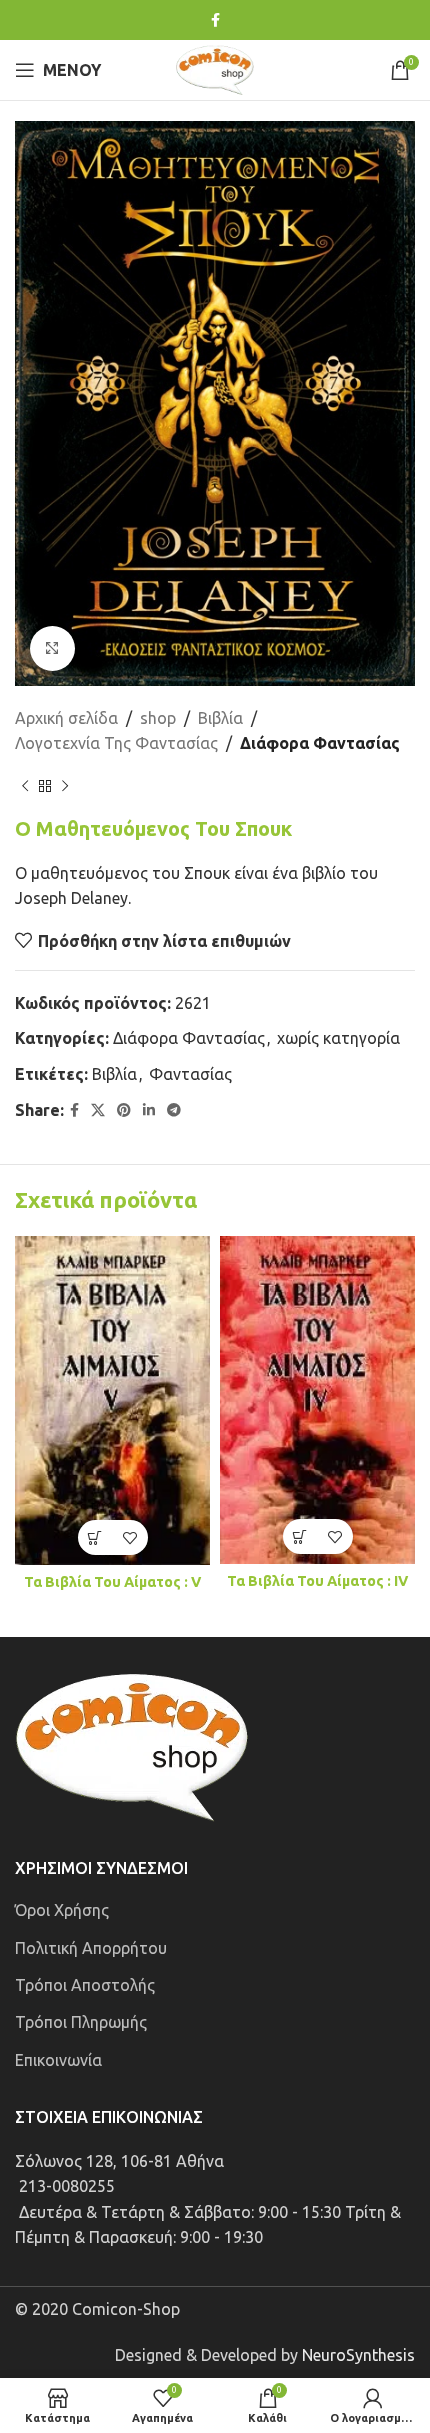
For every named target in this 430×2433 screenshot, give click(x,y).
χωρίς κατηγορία (338, 1038)
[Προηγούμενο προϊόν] (25, 787)
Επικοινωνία (58, 2060)
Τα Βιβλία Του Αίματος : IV (317, 1581)
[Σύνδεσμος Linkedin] (149, 1110)
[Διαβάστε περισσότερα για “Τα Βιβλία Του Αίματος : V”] (95, 1537)
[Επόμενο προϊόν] (65, 787)
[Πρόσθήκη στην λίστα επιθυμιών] (130, 1537)
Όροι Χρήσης (62, 1910)
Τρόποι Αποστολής (85, 1985)
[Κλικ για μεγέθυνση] (52, 648)
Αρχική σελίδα (66, 718)
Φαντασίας (190, 1074)
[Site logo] (215, 68)
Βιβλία (220, 718)
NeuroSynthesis (358, 2355)
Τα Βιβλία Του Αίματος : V (112, 1582)
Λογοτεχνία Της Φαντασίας (116, 743)
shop (158, 718)
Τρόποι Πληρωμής (81, 2022)
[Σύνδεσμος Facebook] (215, 20)
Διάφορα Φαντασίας (320, 743)
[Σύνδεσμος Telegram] (174, 1110)
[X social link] (98, 1110)
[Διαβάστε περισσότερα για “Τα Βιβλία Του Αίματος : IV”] (300, 1536)
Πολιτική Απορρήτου (91, 1948)
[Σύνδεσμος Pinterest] (124, 1110)
